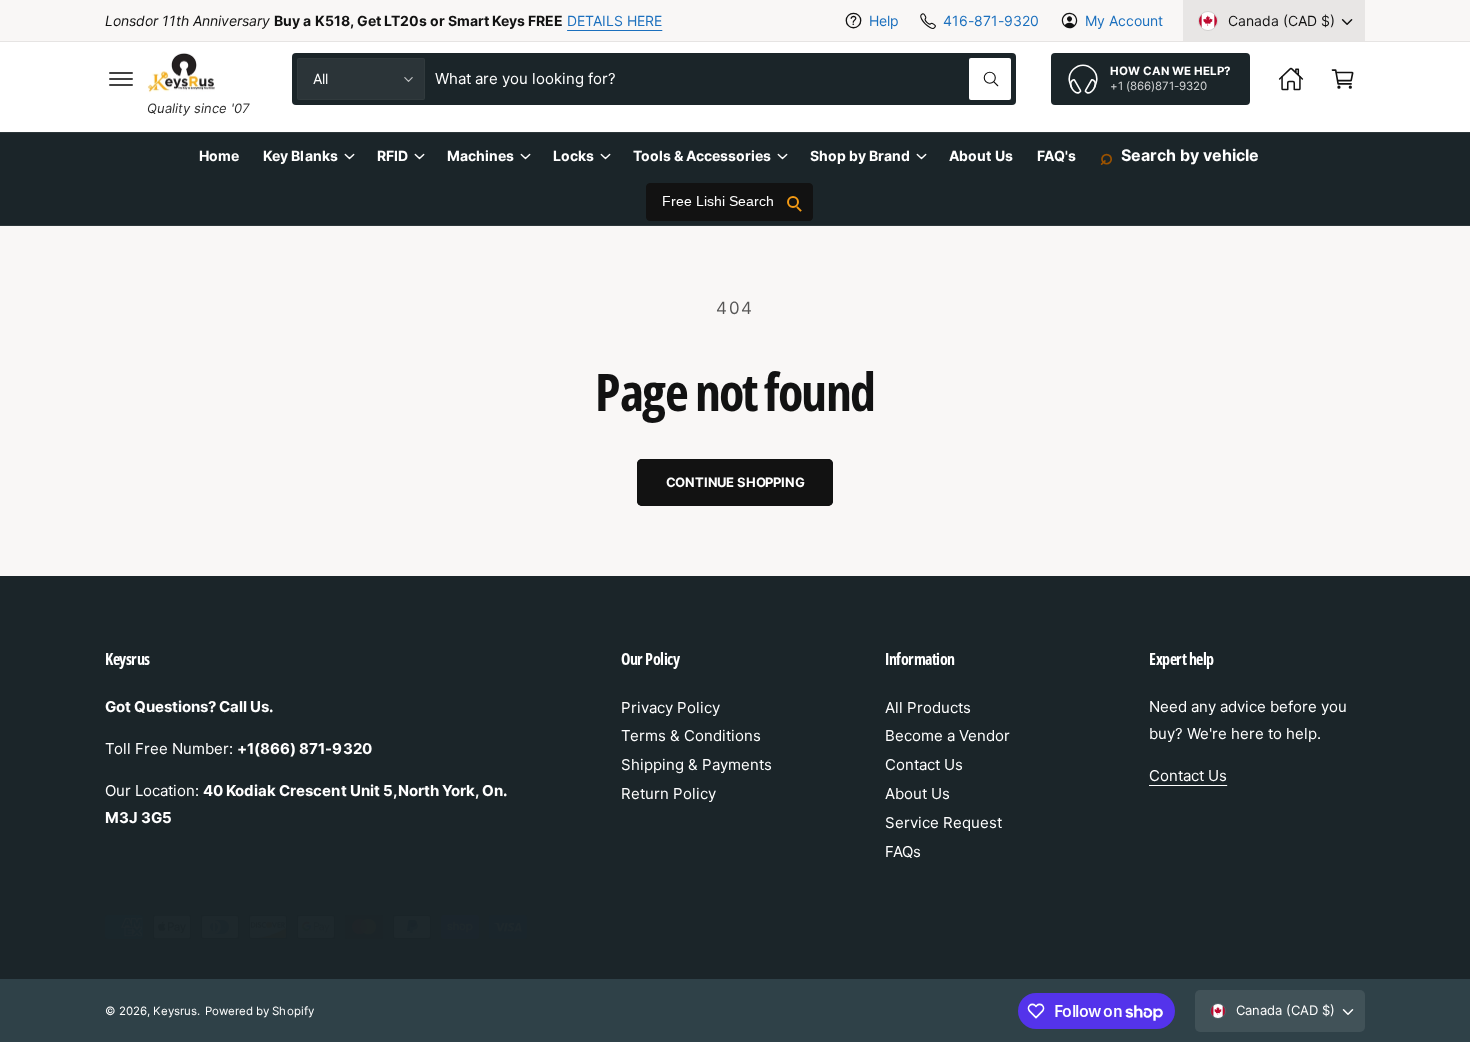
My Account (1124, 20)
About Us (917, 793)
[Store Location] (1291, 79)
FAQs (903, 851)
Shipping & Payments (696, 764)
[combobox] (723, 79)
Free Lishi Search (718, 202)
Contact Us (924, 764)
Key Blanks (300, 155)
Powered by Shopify (259, 1011)
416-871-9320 (990, 20)
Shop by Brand (860, 155)
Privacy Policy (670, 707)
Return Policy (668, 793)
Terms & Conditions (691, 735)
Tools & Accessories (702, 155)
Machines (480, 155)
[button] (121, 79)
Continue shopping (735, 482)
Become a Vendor (947, 735)
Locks (573, 155)
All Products (928, 707)
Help (884, 20)
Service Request (943, 822)
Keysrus (175, 1011)
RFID (392, 155)
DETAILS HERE (614, 20)
